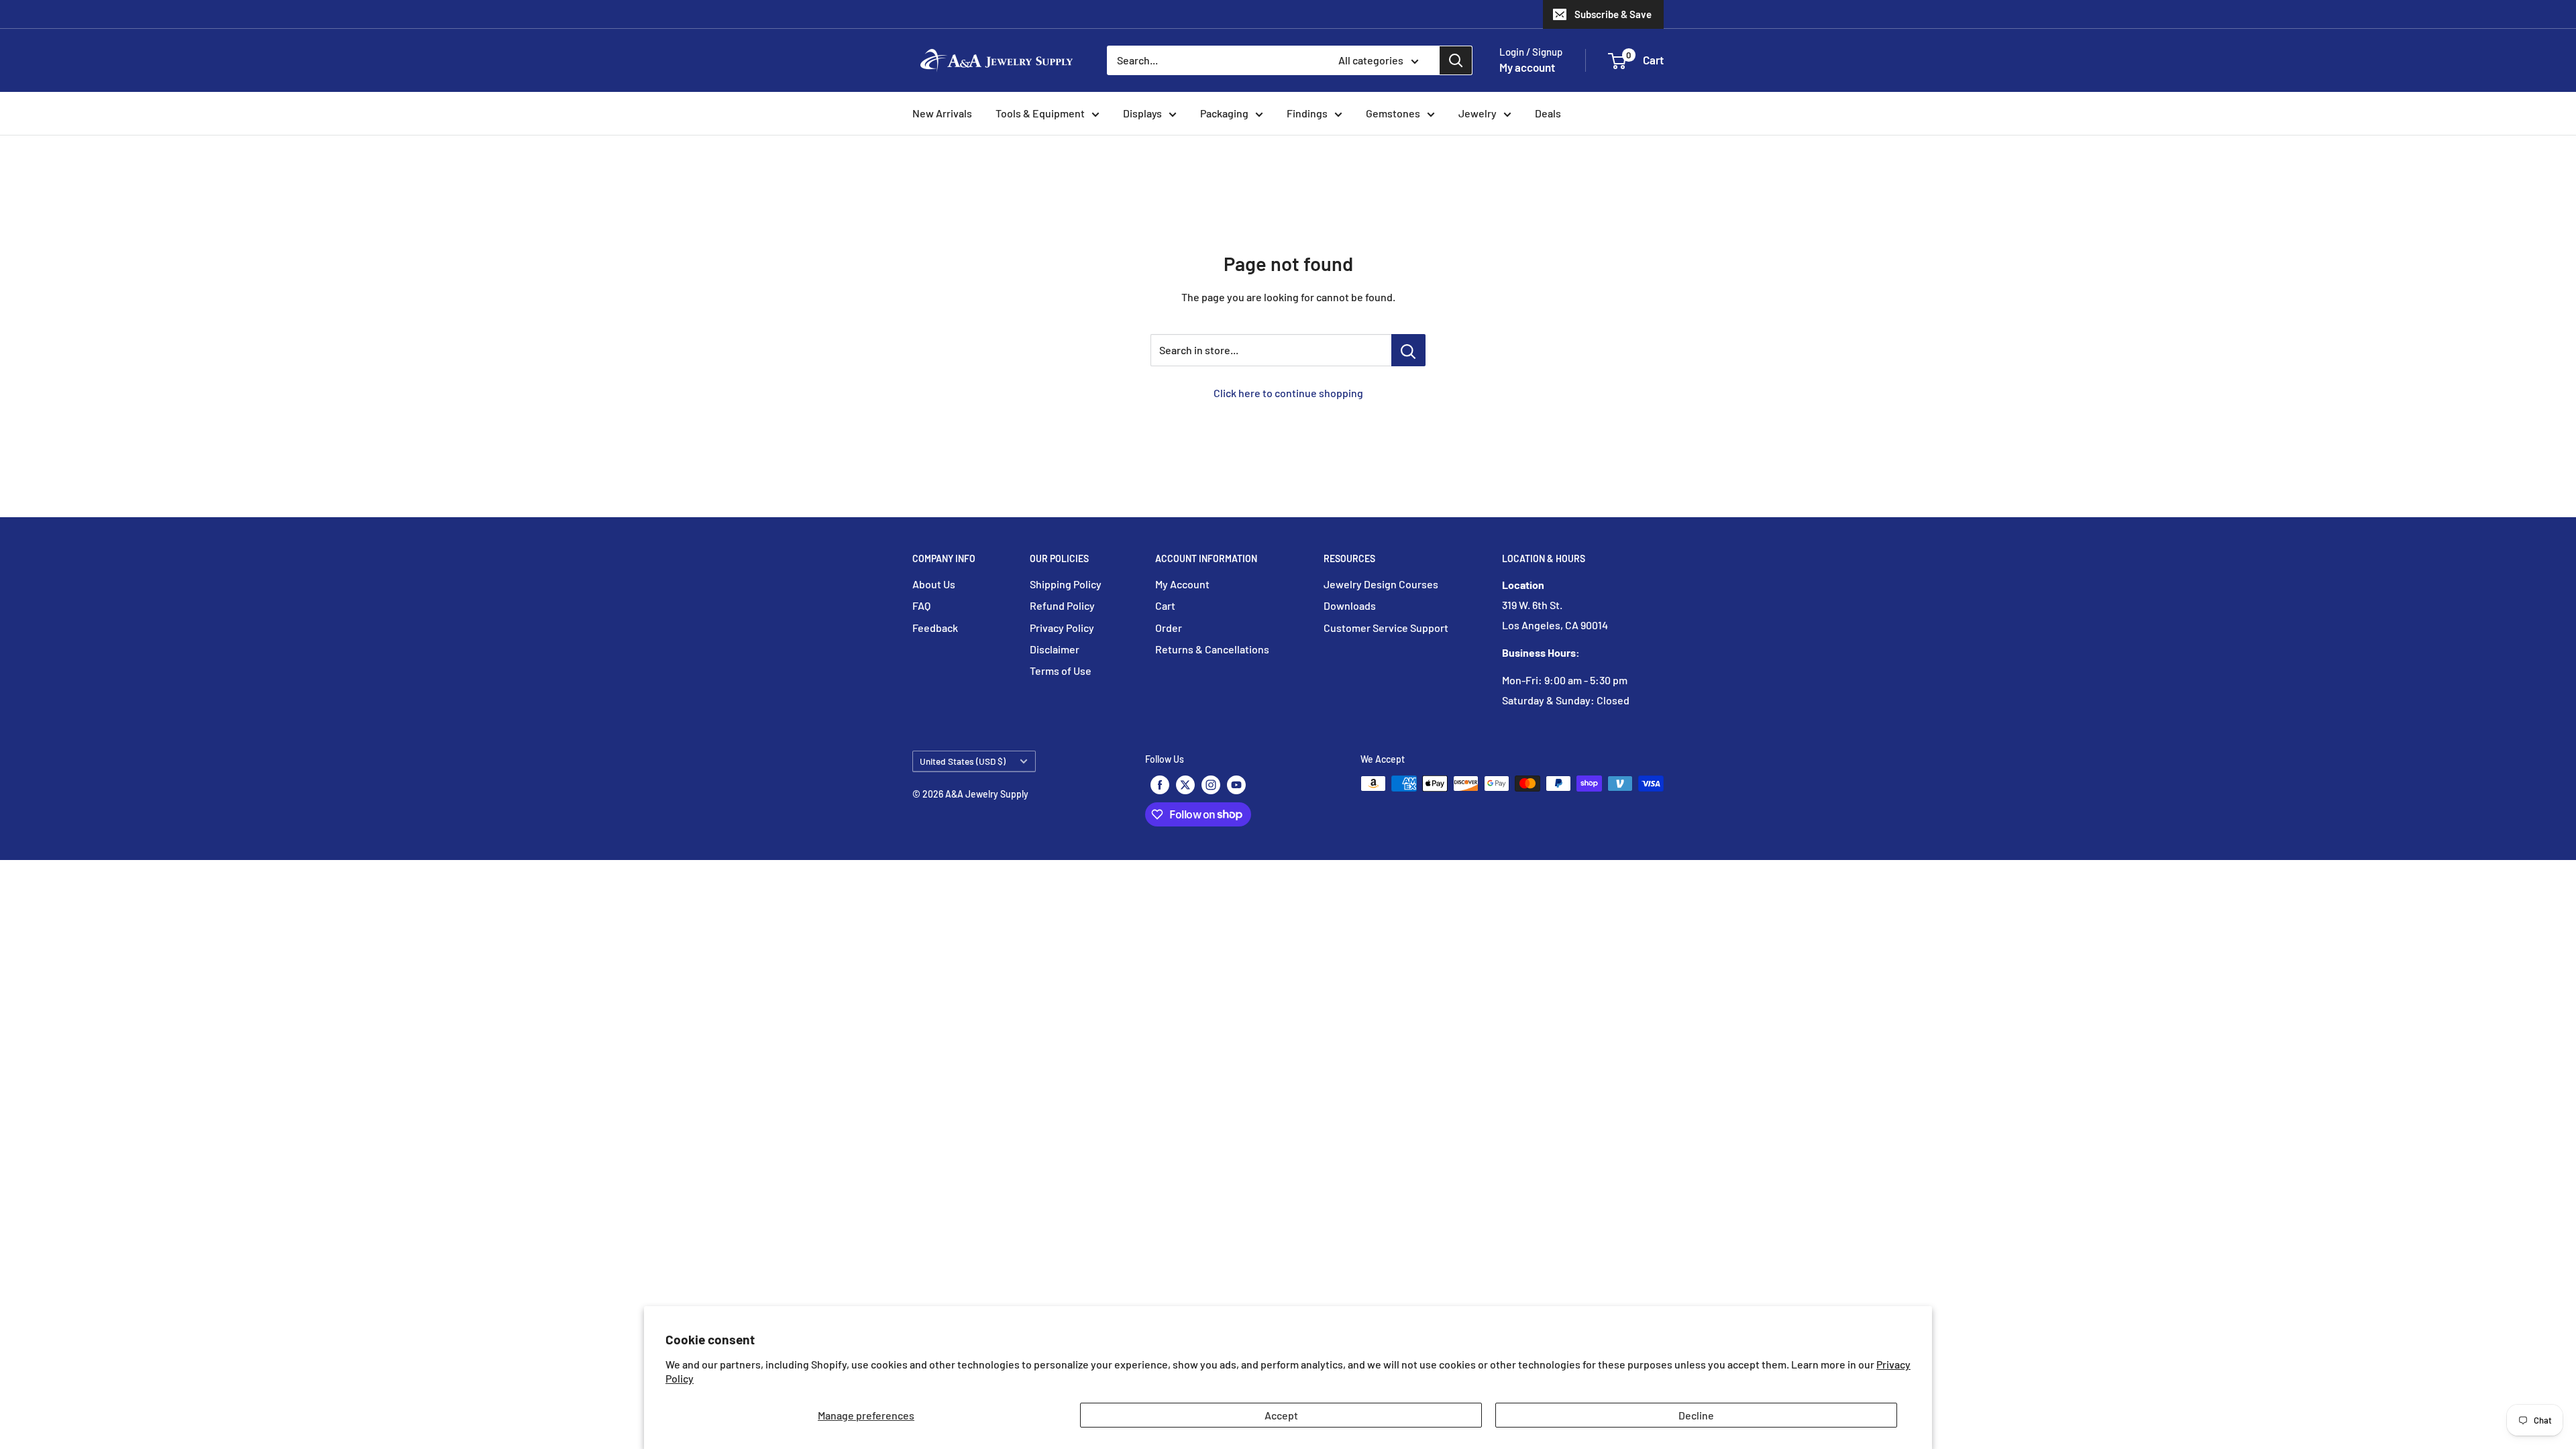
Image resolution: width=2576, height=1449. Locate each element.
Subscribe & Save (1613, 14)
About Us (934, 584)
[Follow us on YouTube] (1236, 785)
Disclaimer (1055, 649)
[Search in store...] (1408, 350)
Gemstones (1393, 113)
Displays (1142, 113)
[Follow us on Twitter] (1185, 785)
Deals (1548, 113)
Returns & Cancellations (1212, 649)
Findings (1307, 113)
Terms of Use (1061, 670)
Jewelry (1478, 113)
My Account (1182, 584)
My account (1527, 67)
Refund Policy (1062, 605)
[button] (1617, 61)
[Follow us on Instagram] (1211, 785)
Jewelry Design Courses (1381, 584)
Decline (1696, 1415)
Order (1169, 628)
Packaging (1224, 113)
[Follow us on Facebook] (1160, 785)
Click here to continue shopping (1288, 393)
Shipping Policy (1066, 584)
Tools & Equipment (1040, 113)
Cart (1165, 605)
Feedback (935, 628)
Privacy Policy (1062, 628)
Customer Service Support (1386, 628)
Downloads (1350, 605)
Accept (1281, 1415)
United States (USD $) (963, 761)
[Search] (1456, 60)
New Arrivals (942, 113)
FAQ (921, 605)
